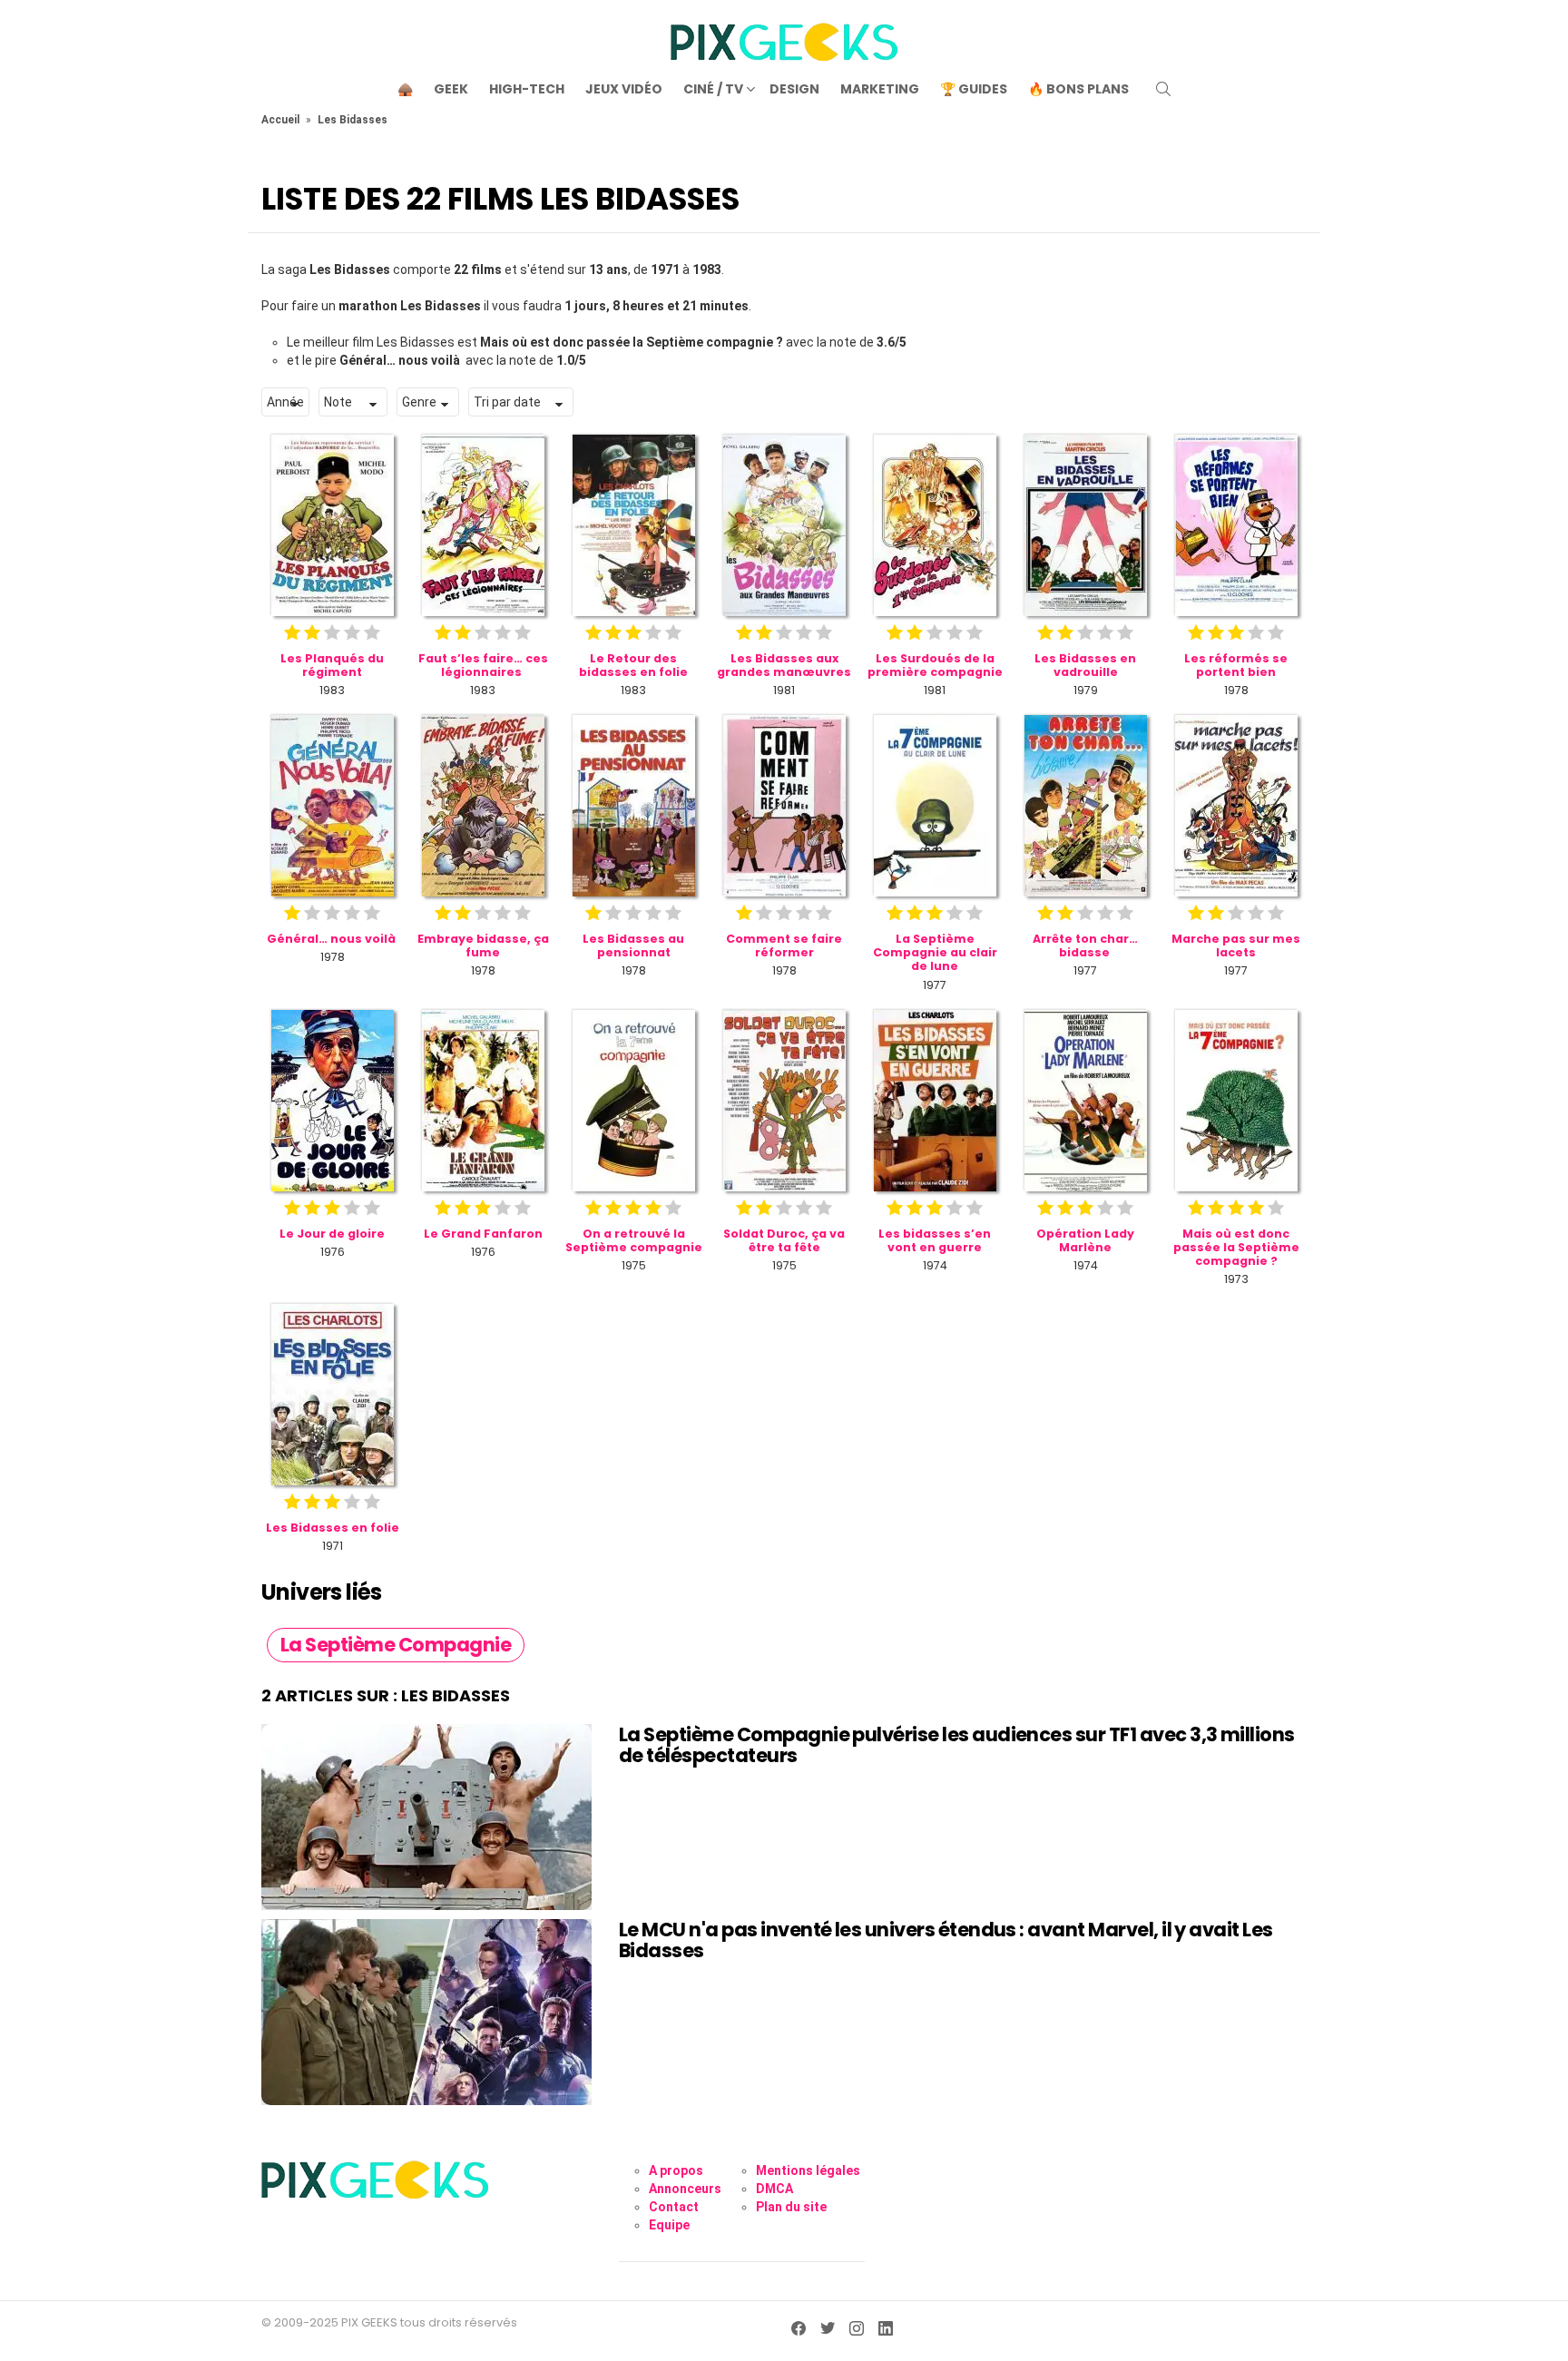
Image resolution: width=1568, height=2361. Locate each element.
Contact (674, 2207)
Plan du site (791, 2207)
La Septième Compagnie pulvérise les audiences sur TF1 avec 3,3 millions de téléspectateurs (957, 1745)
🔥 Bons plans (1078, 89)
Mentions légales (808, 2170)
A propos (676, 2170)
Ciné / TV (713, 89)
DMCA (774, 2189)
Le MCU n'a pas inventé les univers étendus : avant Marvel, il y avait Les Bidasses (946, 1940)
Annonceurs (685, 2189)
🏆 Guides (974, 89)
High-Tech (527, 89)
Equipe (669, 2225)
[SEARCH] (1163, 89)
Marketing (880, 89)
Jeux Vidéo (624, 89)
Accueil (280, 120)
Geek (451, 89)
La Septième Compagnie (396, 1645)
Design (794, 89)
